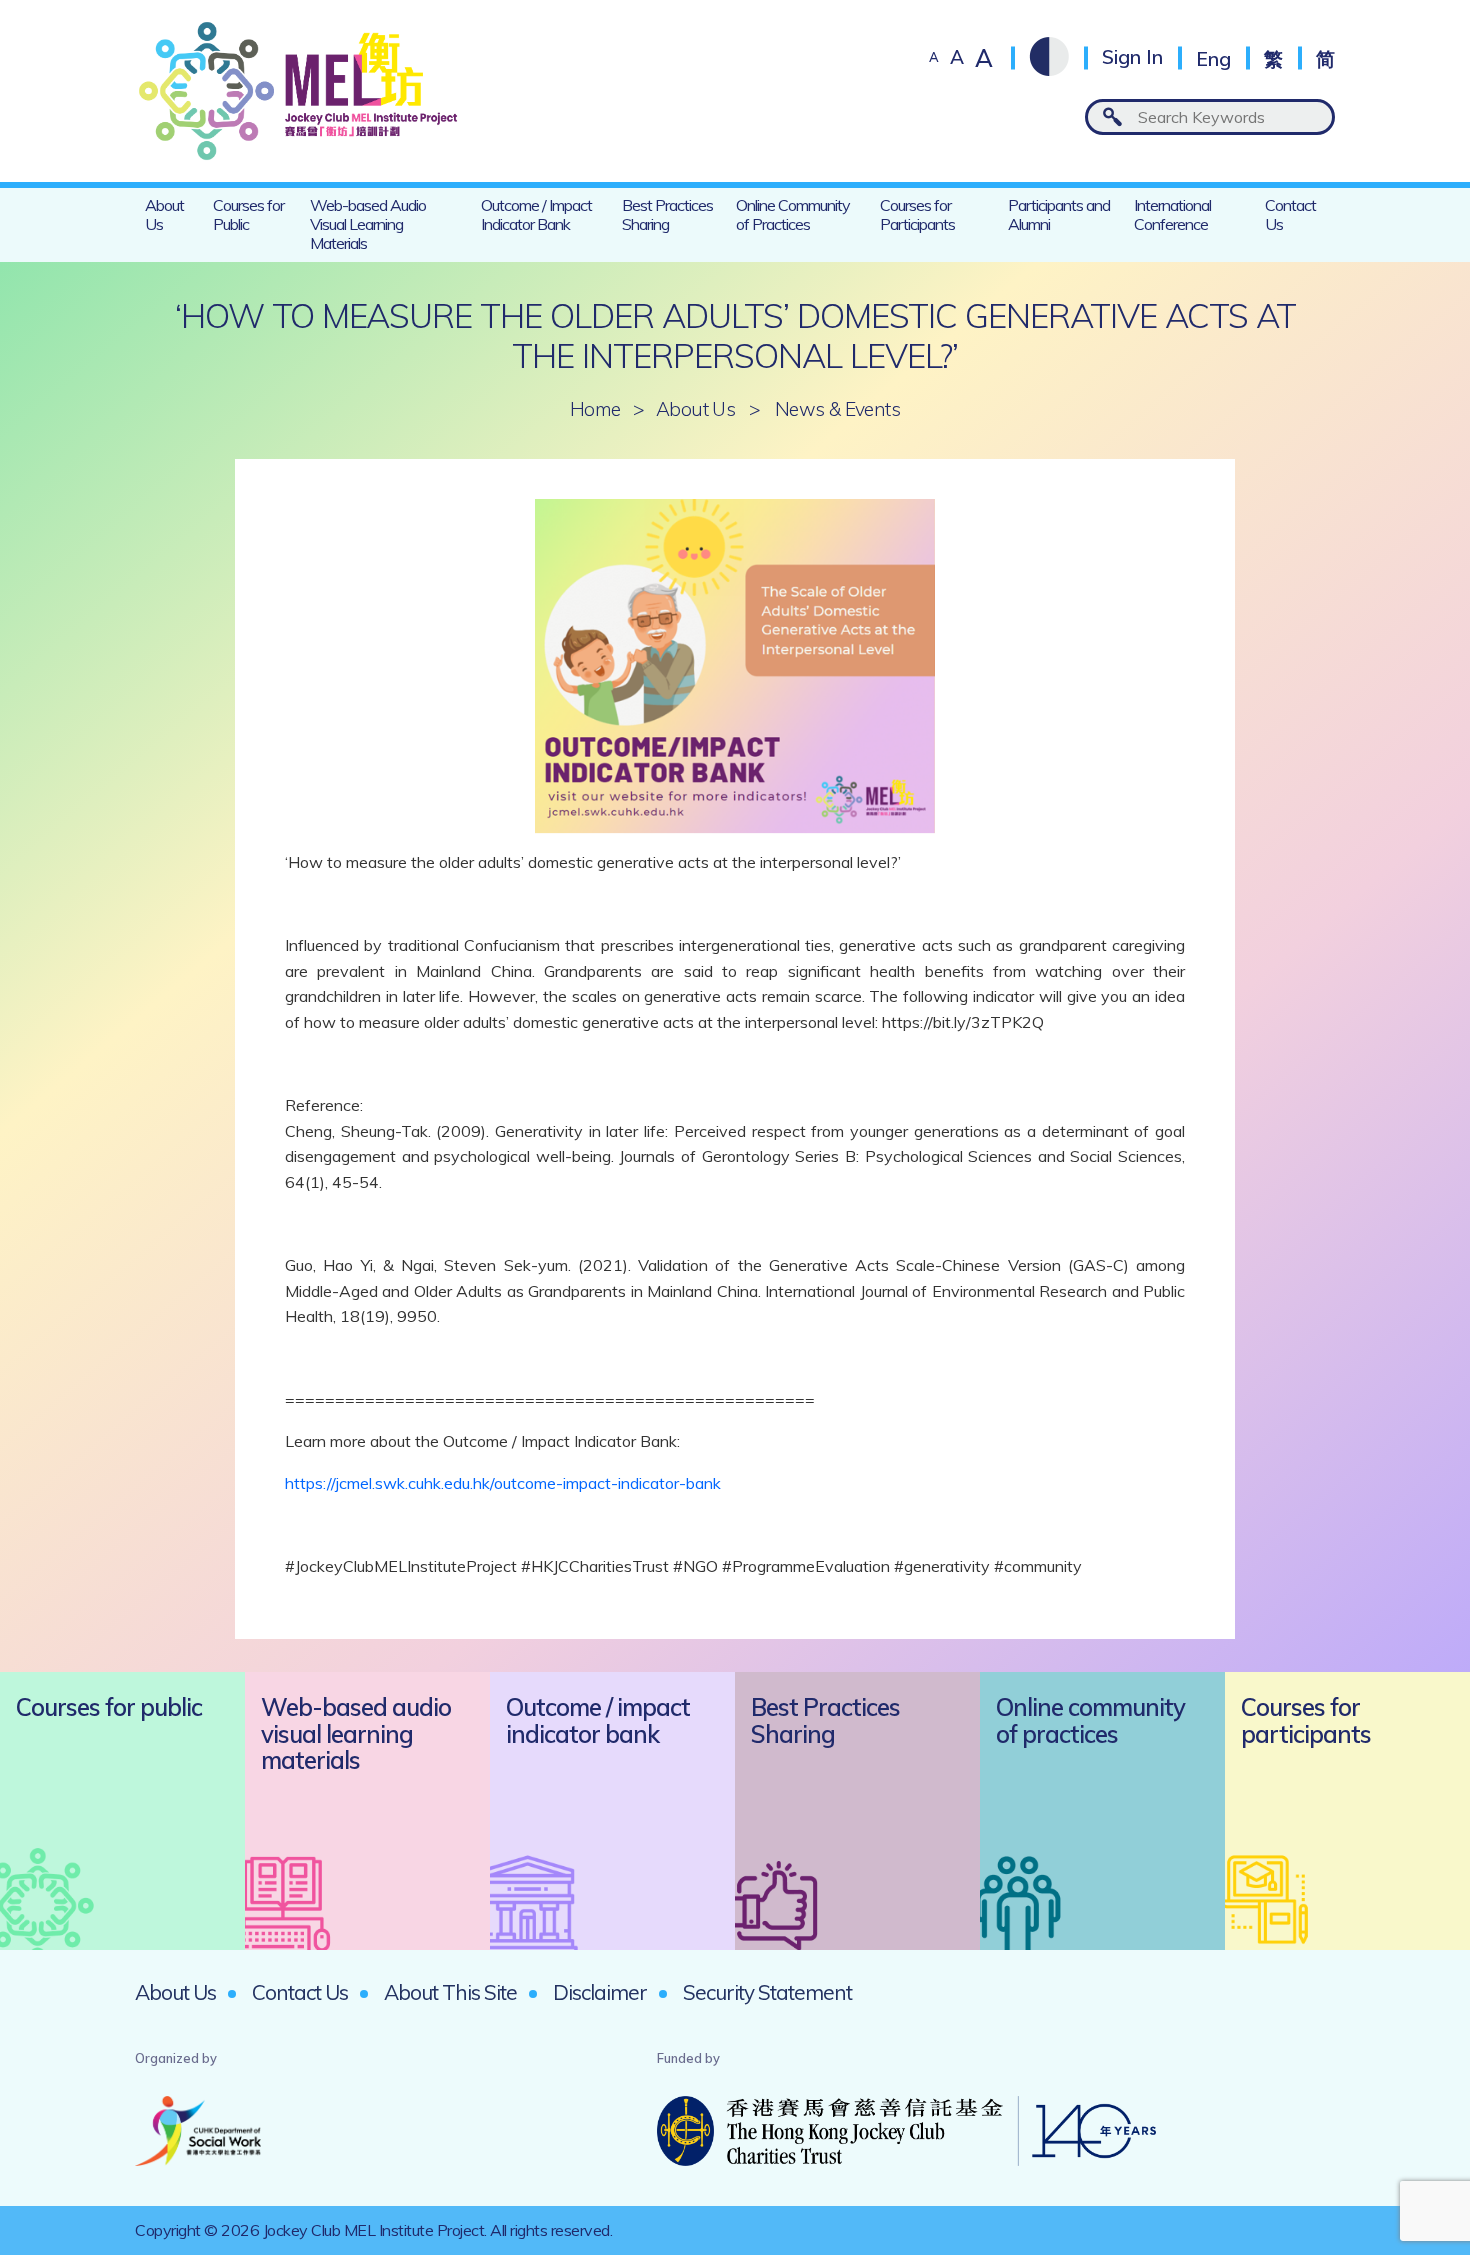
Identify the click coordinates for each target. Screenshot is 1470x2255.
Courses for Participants (917, 214)
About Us (164, 214)
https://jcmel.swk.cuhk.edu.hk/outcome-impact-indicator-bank (503, 1483)
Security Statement (767, 1992)
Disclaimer (600, 1992)
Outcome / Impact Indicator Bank (536, 214)
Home (595, 409)
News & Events (837, 409)
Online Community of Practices (793, 214)
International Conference (1172, 214)
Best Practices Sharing (667, 214)
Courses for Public (248, 214)
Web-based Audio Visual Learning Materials (368, 224)
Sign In (1132, 57)
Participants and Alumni (1059, 214)
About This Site (450, 1992)
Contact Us (1290, 214)
